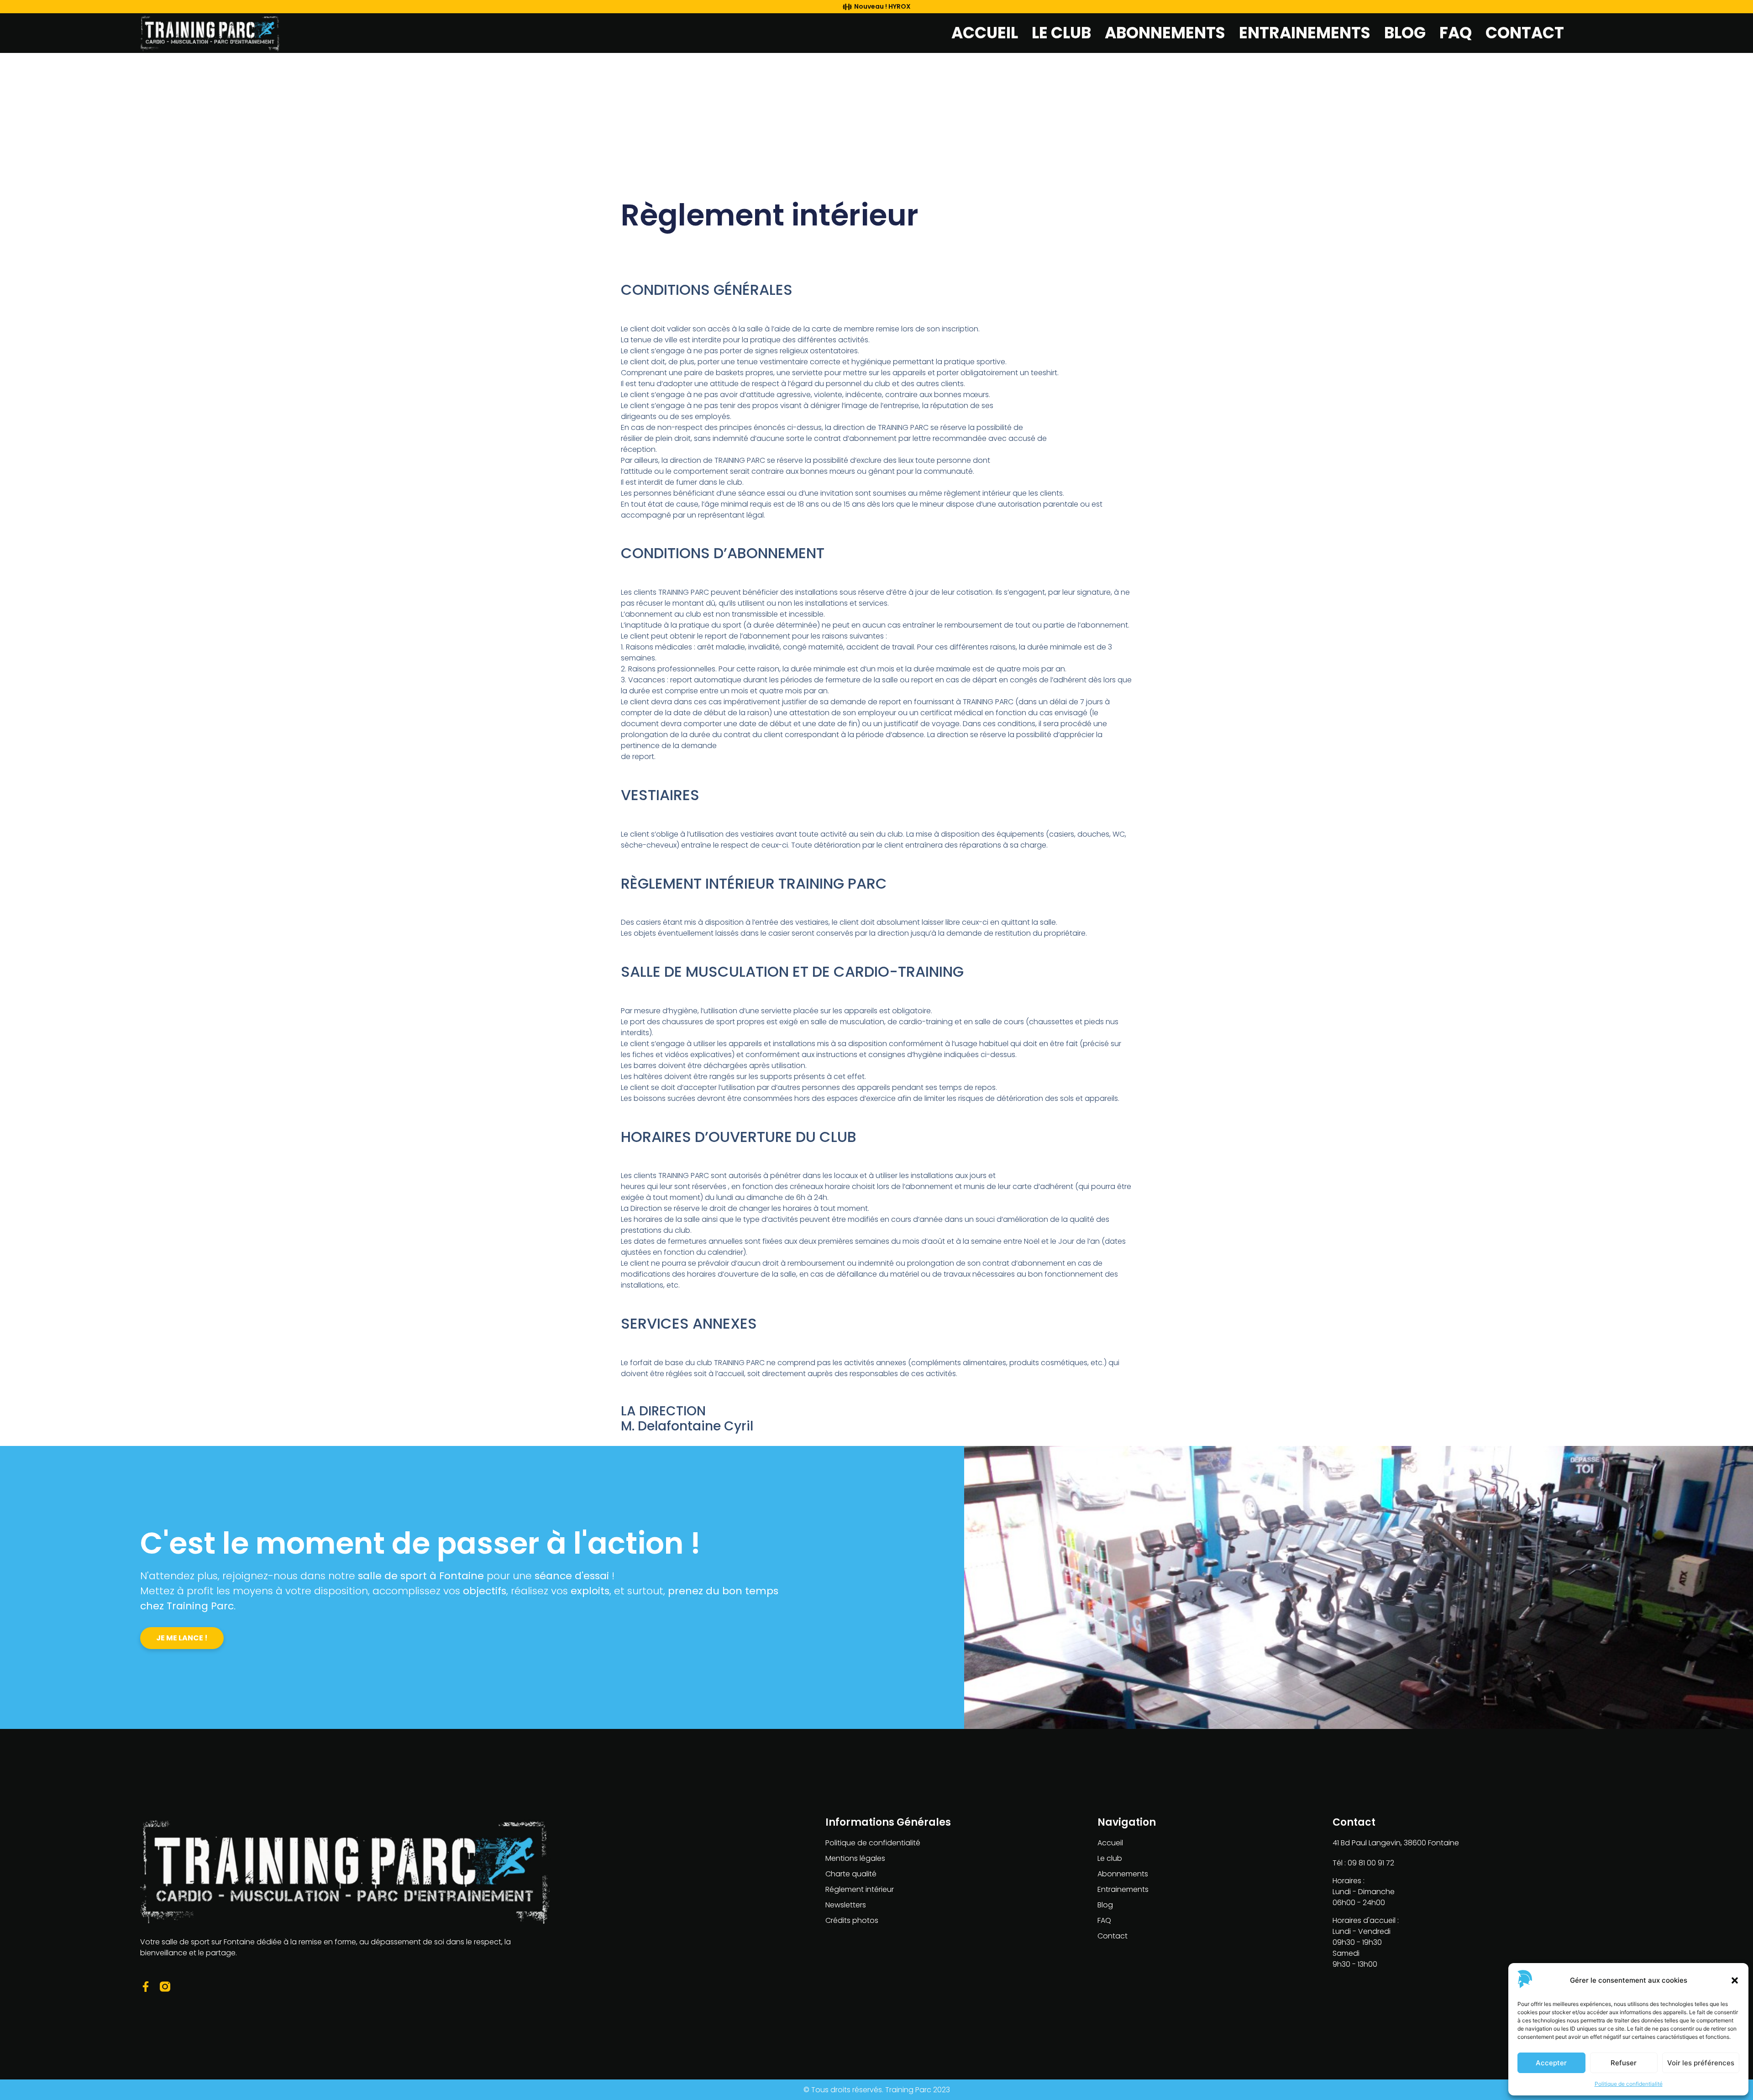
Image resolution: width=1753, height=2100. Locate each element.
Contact (1525, 33)
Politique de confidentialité (1629, 2084)
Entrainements (1305, 33)
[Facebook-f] (145, 1987)
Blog (1405, 33)
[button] (1735, 1980)
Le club (1061, 33)
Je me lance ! (182, 1638)
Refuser (1624, 2063)
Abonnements (1165, 33)
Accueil (985, 33)
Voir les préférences (1701, 2063)
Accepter (1551, 2063)
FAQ (1456, 33)
